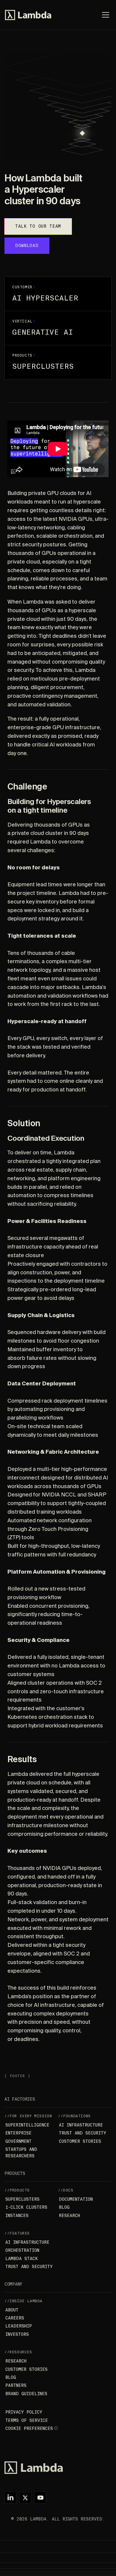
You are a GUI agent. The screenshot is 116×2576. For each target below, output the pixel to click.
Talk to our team (38, 226)
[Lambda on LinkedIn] (10, 2498)
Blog (64, 2207)
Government (18, 2141)
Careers (15, 2318)
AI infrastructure (81, 2125)
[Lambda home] (58, 2468)
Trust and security (83, 2133)
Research (69, 2216)
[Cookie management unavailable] (56, 2428)
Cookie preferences (29, 2428)
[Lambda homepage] (28, 15)
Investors (17, 2334)
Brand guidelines (26, 2394)
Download (27, 246)
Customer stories (80, 2141)
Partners (16, 2385)
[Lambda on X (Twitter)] (25, 2498)
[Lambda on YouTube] (40, 2498)
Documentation (76, 2199)
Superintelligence (27, 2125)
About (12, 2310)
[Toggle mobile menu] (106, 15)
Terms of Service (27, 2420)
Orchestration (22, 2250)
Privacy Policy (24, 2412)
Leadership (19, 2326)
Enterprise (18, 2133)
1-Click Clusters (26, 2207)
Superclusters (22, 2199)
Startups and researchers (21, 2153)
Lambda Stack (22, 2259)
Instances (17, 2216)
